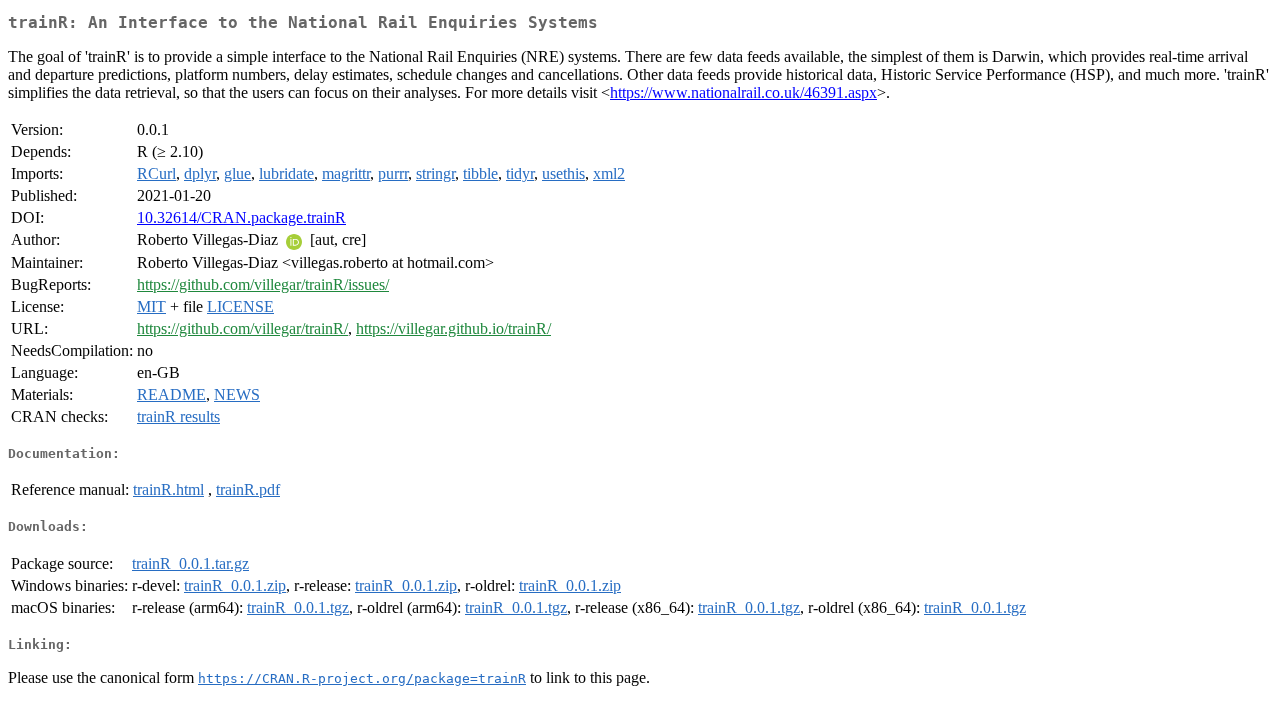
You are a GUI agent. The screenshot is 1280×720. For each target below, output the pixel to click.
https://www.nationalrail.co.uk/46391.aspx (743, 92)
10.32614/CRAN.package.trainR (241, 217)
